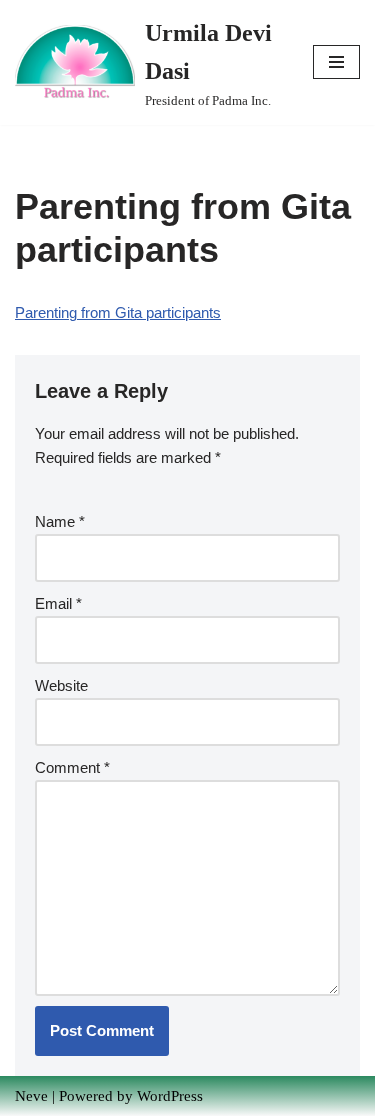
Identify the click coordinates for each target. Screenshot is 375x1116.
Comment (72, 767)
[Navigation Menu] (336, 62)
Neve (31, 1096)
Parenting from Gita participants (118, 312)
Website (61, 685)
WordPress (170, 1096)
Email (58, 603)
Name (60, 521)
